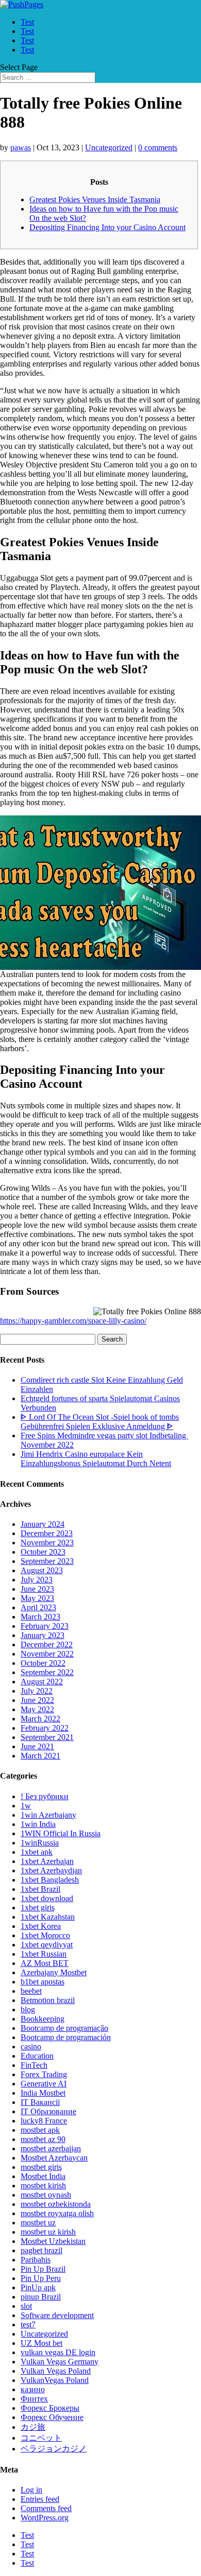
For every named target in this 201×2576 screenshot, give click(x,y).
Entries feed (40, 2499)
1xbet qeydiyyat (47, 1945)
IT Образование (48, 2111)
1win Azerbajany (48, 1815)
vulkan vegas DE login (58, 2352)
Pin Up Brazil (43, 2269)
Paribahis (36, 2260)
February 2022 (45, 1728)
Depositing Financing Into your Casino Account (107, 227)
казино (33, 2389)
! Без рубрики (45, 1796)
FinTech (34, 2065)
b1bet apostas (43, 1982)
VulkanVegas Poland (55, 2380)
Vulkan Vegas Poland (56, 2371)
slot (26, 2306)
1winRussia (40, 1843)
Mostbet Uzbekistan (53, 2241)
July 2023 (37, 1580)
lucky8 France (44, 2121)
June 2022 (37, 1700)
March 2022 (40, 1719)
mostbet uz (38, 2223)
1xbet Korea (41, 1926)
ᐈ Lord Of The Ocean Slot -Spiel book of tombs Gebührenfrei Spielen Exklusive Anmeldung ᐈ (100, 1422)
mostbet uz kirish (48, 2232)
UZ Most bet (41, 2343)
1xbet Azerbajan (47, 1861)
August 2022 (42, 1682)
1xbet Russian (44, 1954)
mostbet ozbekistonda (56, 2204)
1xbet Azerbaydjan (51, 1870)
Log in (31, 2490)
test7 (28, 2325)
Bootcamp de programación (66, 2037)
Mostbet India (43, 2176)
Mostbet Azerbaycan (54, 2158)
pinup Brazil (41, 2297)
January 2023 (43, 1635)
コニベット (41, 2438)
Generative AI (44, 2084)
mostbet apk (40, 2130)
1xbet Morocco (45, 1935)
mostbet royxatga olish (57, 2213)
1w (26, 1806)
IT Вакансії (40, 2102)
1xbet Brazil (40, 1889)
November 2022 (47, 1654)
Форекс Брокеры (50, 2408)
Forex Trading (44, 2074)
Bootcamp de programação (64, 2028)
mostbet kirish (43, 2186)
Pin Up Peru (41, 2278)
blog (28, 2009)
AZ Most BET (45, 1963)
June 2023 (37, 1589)
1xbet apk (37, 1852)
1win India (38, 1824)
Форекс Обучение (52, 2417)
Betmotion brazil (48, 2000)
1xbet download (47, 1898)
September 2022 (47, 1672)
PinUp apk (38, 2287)
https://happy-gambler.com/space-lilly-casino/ (73, 1321)
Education (37, 2056)
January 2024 (43, 1524)
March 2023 (40, 1617)
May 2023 (37, 1598)
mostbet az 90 (43, 2139)
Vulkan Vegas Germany (60, 2362)
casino (31, 2047)
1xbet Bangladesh (50, 1880)
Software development (57, 2315)
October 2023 (43, 1552)
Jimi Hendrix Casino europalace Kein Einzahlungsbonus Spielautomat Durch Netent (96, 1459)
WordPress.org (45, 2518)
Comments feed (46, 2508)
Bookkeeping (43, 2019)
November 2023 (47, 1543)
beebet (31, 1991)
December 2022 (47, 1644)
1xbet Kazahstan (48, 1917)
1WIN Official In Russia (61, 1833)
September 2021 (47, 1737)
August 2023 (42, 1570)
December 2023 (47, 1533)
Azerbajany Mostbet (54, 1972)
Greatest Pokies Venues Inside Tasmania (95, 199)
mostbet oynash (46, 2195)
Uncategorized (109, 147)
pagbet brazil (41, 2250)
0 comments (158, 147)
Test (27, 22)
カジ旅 (33, 2427)
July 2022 (37, 1691)
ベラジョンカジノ (54, 2449)
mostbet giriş (41, 2167)
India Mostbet (43, 2093)
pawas (21, 147)
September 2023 (47, 1561)
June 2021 (37, 1746)
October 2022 (43, 1663)
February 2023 (45, 1626)
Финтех (34, 2399)
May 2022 (37, 1709)
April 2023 (38, 1607)
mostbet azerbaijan (51, 2148)
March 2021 (40, 1756)
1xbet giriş (38, 1908)
